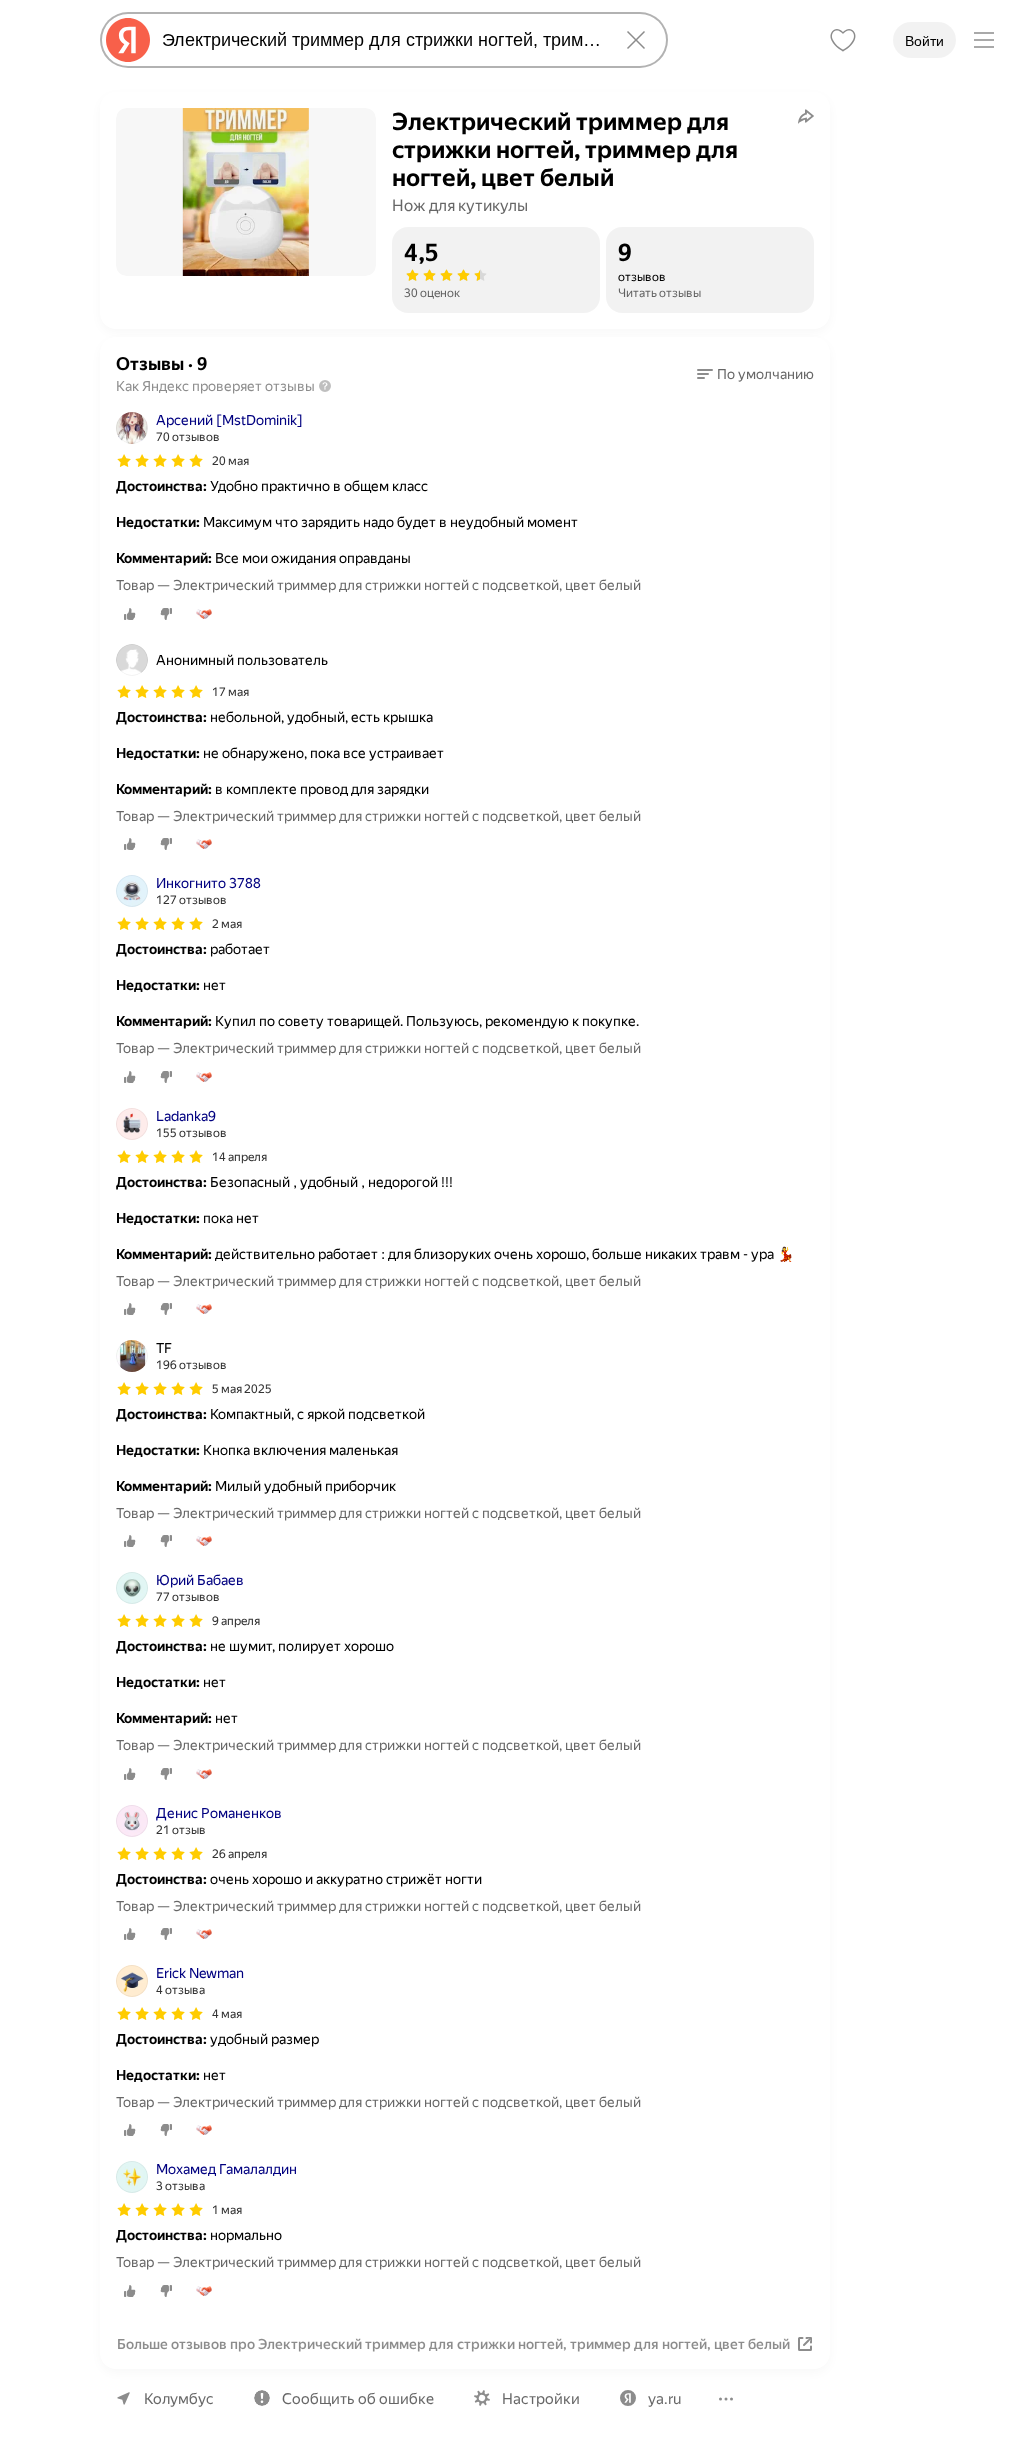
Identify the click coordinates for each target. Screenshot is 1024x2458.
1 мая (227, 2210)
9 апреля (236, 1621)
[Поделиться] (806, 116)
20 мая (230, 461)
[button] (755, 374)
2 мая (227, 924)
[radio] (130, 614)
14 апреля (239, 1157)
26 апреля (239, 1854)
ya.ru (664, 2399)
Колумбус (179, 2399)
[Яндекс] (128, 40)
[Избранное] (843, 40)
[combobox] (380, 40)
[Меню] (984, 40)
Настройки (541, 2399)
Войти (924, 41)
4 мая (227, 2014)
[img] (160, 461)
